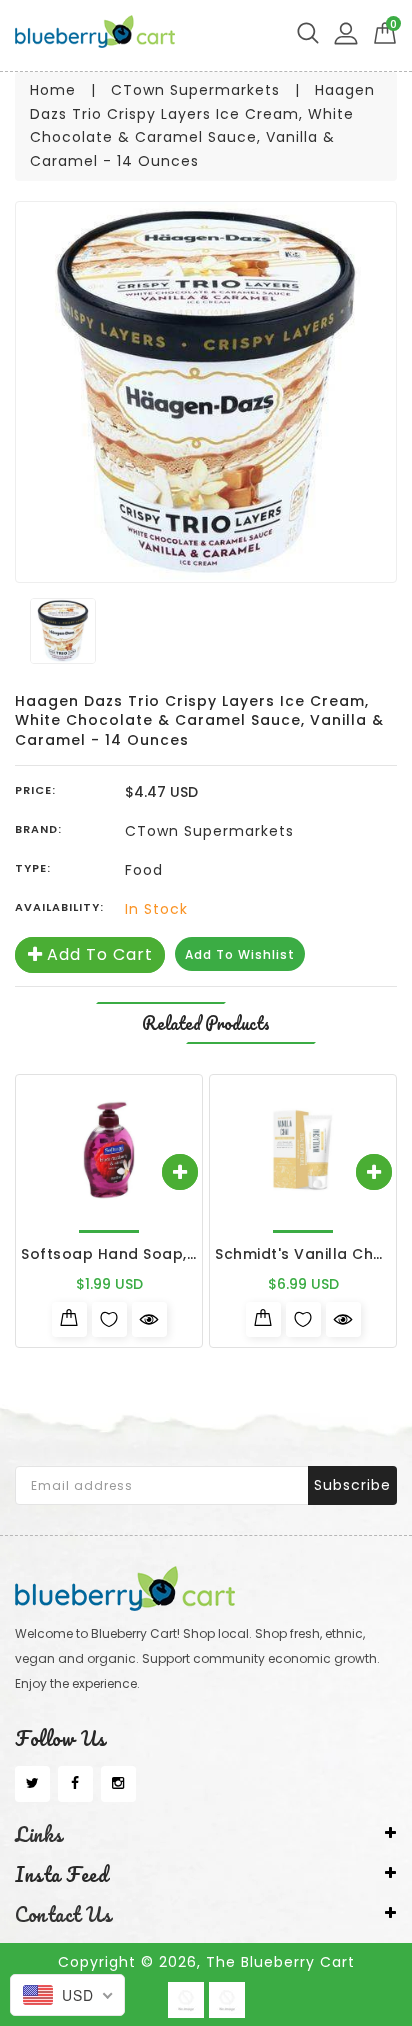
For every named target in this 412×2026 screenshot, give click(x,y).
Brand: (38, 829)
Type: (33, 868)
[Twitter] (32, 1784)
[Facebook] (75, 1784)
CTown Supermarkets (195, 90)
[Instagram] (118, 1784)
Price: (35, 790)
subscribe (352, 1485)
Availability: (59, 907)
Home (53, 90)
